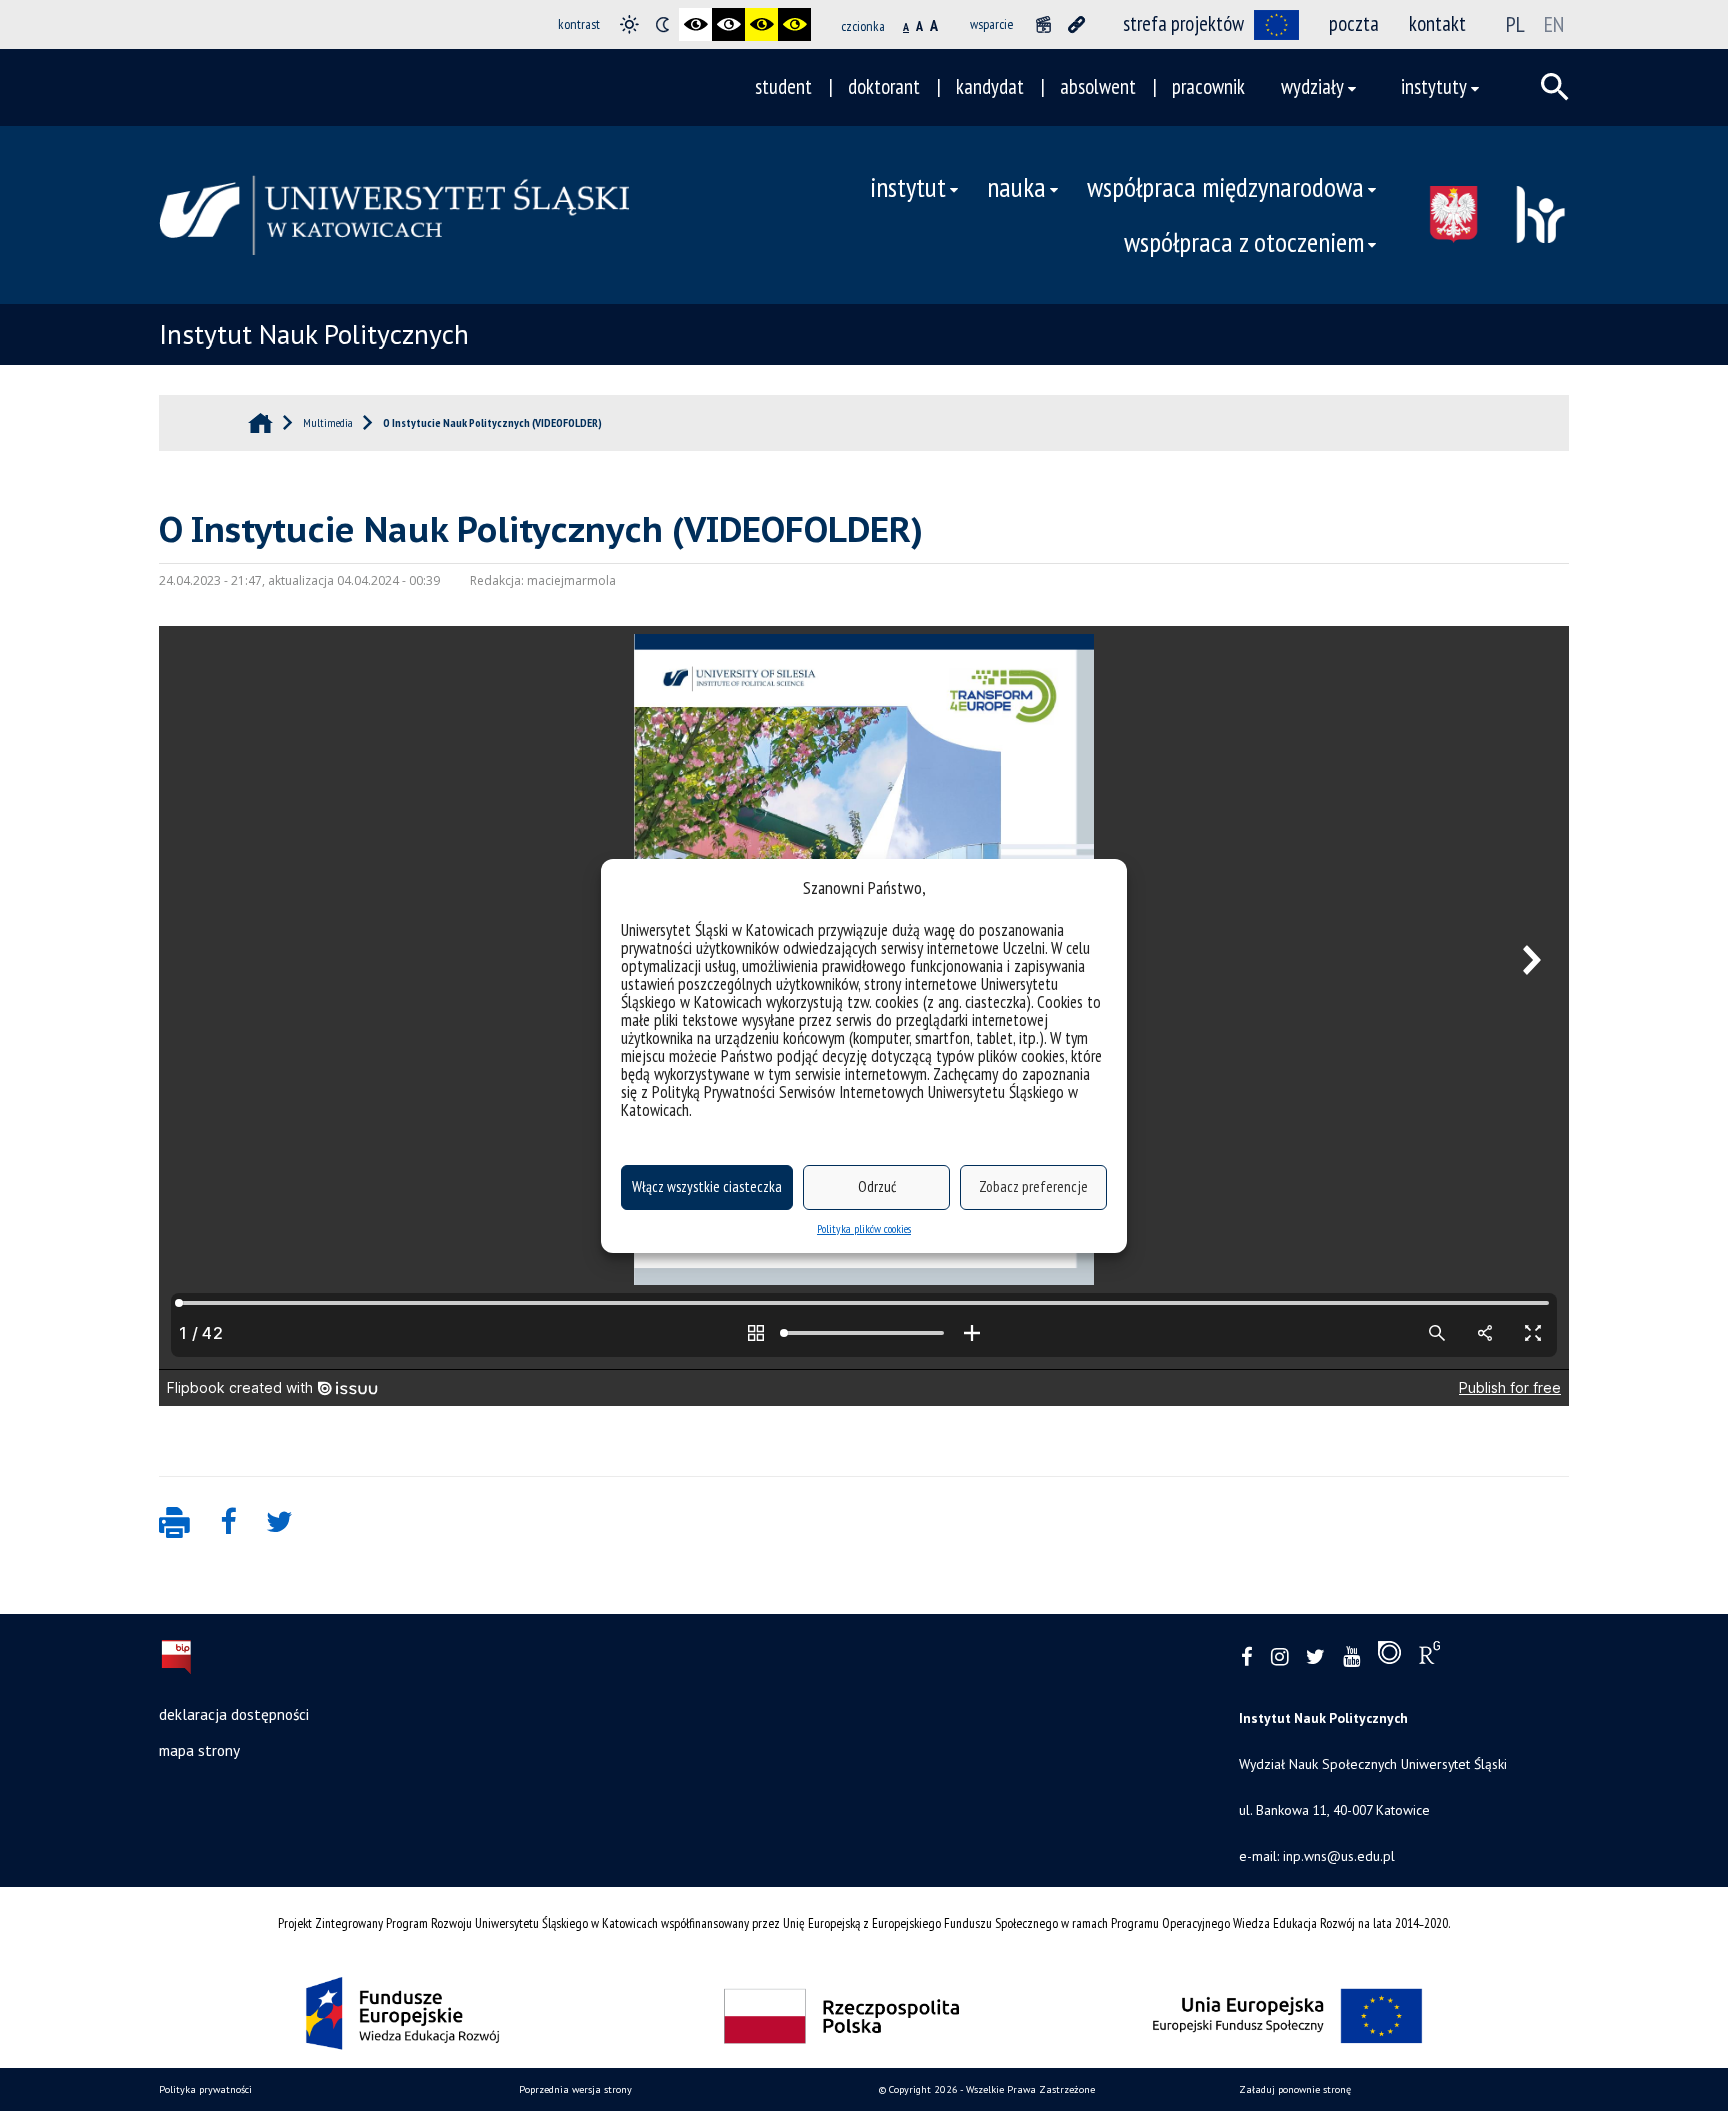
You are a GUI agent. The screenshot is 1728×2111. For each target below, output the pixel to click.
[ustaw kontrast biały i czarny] (728, 24)
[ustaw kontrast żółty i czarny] (794, 24)
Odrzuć (877, 1186)
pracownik (1208, 86)
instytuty (1434, 86)
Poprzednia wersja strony (575, 2089)
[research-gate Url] (1429, 1657)
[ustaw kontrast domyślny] (629, 24)
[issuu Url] (1389, 1657)
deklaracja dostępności (234, 1714)
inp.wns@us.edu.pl (1339, 1856)
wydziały (1312, 86)
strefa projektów (1183, 23)
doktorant (884, 86)
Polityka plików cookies (864, 1228)
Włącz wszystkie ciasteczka (707, 1186)
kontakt (1437, 23)
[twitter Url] (1315, 1657)
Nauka (1016, 187)
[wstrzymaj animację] (1043, 24)
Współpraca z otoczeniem (1244, 242)
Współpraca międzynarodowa (1225, 187)
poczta (1354, 23)
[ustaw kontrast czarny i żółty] (761, 24)
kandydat (990, 86)
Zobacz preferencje (1033, 1186)
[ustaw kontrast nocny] (662, 24)
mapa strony (199, 1750)
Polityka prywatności (205, 2089)
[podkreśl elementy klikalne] (1076, 24)
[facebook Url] (1247, 1657)
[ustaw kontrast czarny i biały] (695, 24)
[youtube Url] (1351, 1657)
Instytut (908, 187)
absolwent (1098, 86)
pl (1515, 24)
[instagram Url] (1279, 1657)
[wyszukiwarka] (1555, 87)
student (783, 86)
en (1554, 24)
